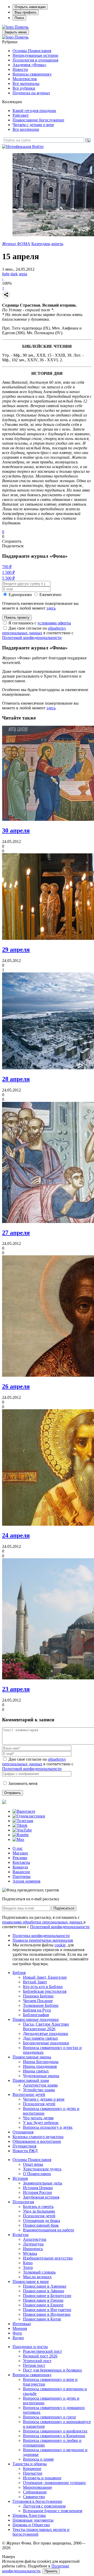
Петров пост (34, 2365)
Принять (51, 2571)
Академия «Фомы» (30, 65)
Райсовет (21, 115)
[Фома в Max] (18, 1839)
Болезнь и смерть (38, 2206)
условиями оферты (54, 623)
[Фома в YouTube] (22, 1830)
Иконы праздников (40, 2066)
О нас (18, 1848)
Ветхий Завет (35, 1982)
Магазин (20, 1853)
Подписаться (64, 1908)
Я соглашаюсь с (40, 623)
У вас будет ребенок (41, 2123)
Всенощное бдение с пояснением (53, 2511)
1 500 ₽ (8, 572)
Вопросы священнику (32, 74)
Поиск (19, 18)
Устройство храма (39, 2090)
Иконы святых (36, 2071)
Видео (18, 2338)
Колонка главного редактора (38, 2137)
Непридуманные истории (35, 55)
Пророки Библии (38, 1996)
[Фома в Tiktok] (20, 1825)
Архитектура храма (40, 2085)
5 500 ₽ (8, 578)
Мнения (20, 2328)
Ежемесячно (50, 595)
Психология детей (39, 2104)
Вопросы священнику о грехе (49, 2417)
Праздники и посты (30, 2347)
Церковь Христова (29, 2515)
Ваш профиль (26, 12)
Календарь (41, 244)
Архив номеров (27, 1881)
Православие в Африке (44, 2291)
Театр (28, 2267)
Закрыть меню (16, 32)
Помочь (22, 27)
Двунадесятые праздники (46, 2034)
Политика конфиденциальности (41, 1936)
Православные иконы (32, 2057)
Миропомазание (37, 2487)
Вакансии (21, 1872)
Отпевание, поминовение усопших (54, 2483)
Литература (33, 2244)
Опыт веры (33, 2164)
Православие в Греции (43, 2300)
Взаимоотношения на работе (49, 2230)
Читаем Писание (38, 2001)
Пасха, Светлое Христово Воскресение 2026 (46, 2026)
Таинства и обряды (30, 2464)
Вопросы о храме (38, 2459)
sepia (23, 274)
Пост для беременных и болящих (52, 2370)
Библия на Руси (37, 2010)
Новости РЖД (25, 2151)
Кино (28, 2263)
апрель (57, 244)
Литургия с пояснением (44, 2506)
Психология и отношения (35, 60)
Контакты (21, 1862)
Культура (20, 2235)
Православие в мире (31, 2282)
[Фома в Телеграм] (23, 1821)
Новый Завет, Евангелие (45, 1977)
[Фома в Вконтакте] (24, 1811)
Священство (34, 2497)
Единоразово (20, 595)
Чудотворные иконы (41, 2076)
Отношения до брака (42, 2221)
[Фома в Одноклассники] (29, 1816)
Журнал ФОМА (16, 244)
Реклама (20, 1858)
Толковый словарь (39, 2272)
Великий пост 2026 (40, 2356)
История (20, 2178)
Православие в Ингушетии (47, 2310)
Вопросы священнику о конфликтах (55, 2431)
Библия (19, 1973)
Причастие (33, 2473)
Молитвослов (25, 79)
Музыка (30, 2253)
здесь (51, 608)
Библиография (36, 2015)
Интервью (22, 2324)
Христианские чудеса (42, 2169)
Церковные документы (33, 2520)
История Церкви (38, 2188)
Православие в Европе (43, 2305)
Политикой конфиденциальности (32, 638)
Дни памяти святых (40, 2038)
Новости (20, 69)
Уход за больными (39, 2211)
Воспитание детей (29, 2094)
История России (37, 2192)
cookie (60, 1945)
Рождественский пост (42, 2351)
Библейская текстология (45, 1991)
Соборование (35, 2492)
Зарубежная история (41, 2197)
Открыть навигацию (30, 7)
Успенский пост (37, 2361)
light (6, 274)
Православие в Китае (42, 2319)
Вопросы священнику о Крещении (54, 2436)
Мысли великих (37, 2277)
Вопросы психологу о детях (48, 2127)
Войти (38, 147)
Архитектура (35, 2239)
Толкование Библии (41, 2005)
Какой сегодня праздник (34, 111)
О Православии (37, 2174)
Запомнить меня (23, 1783)
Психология (23, 2202)
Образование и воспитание (37, 2141)
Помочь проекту (17, 617)
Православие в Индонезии (47, 2314)
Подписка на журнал (31, 93)
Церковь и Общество (31, 2525)
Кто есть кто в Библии (43, 1987)
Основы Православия (32, 51)
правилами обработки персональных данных (43, 1922)
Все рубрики (24, 88)
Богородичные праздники (46, 2043)
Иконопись (33, 2249)
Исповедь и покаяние (42, 2478)
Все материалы (26, 83)
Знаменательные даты (43, 2183)
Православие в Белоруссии (47, 2296)
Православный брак (41, 2225)
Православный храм (31, 2080)
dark (14, 274)
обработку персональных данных (34, 631)
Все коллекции (26, 129)
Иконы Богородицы (41, 2062)
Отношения (23, 2132)
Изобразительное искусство (48, 2258)
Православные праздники (36, 2019)
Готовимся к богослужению (37, 2501)
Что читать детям (38, 2118)
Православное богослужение (38, 120)
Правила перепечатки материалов (43, 1940)
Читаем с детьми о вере (33, 125)
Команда (20, 1867)
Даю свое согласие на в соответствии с (38, 633)
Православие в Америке (45, 2286)
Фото (17, 2333)
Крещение (32, 2469)
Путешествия (24, 2146)
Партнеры (22, 1876)
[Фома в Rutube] (21, 1835)
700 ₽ (7, 567)
